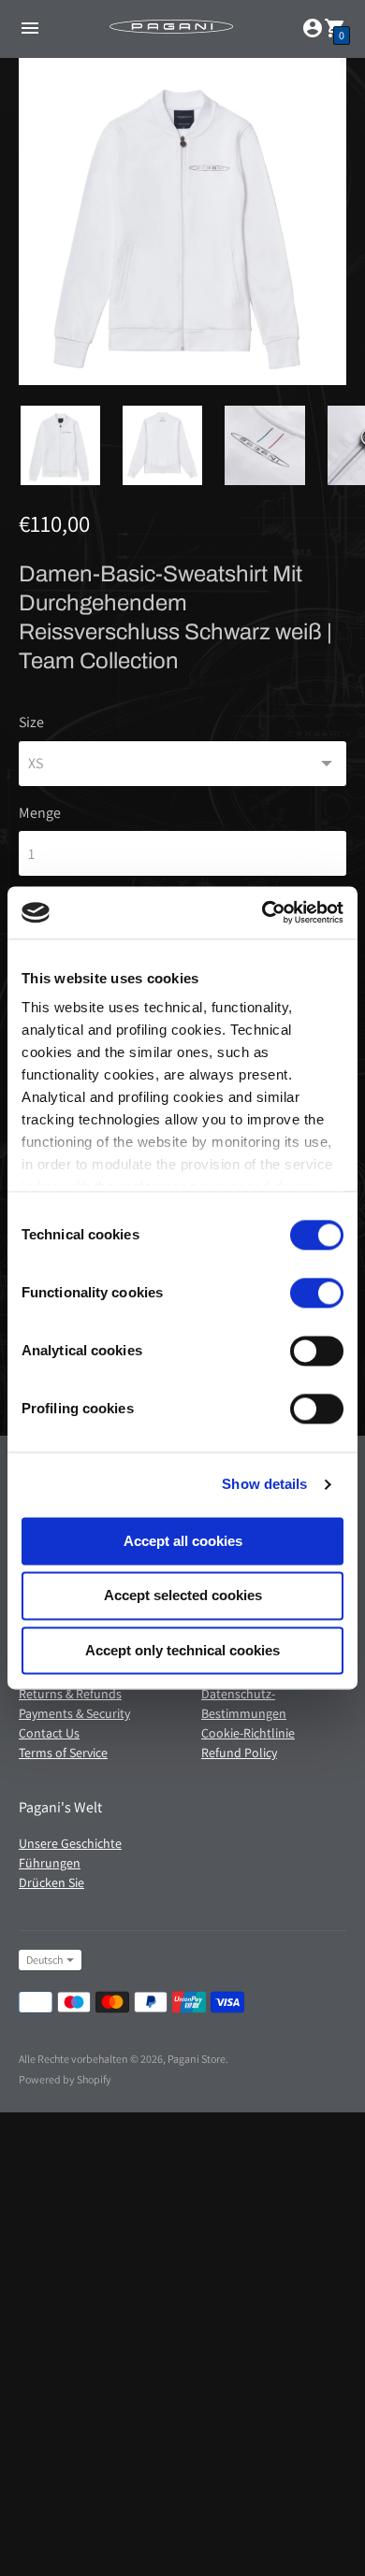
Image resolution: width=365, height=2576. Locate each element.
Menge (40, 813)
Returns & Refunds (70, 1694)
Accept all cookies (183, 1541)
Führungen (50, 1863)
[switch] (317, 1293)
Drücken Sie (51, 1882)
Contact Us (49, 1733)
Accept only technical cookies (182, 1650)
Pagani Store (197, 2059)
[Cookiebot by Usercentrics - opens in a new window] (263, 912)
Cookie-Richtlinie (248, 1733)
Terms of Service (63, 1753)
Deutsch (44, 1960)
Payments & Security (74, 1713)
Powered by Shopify (65, 2079)
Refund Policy (239, 1753)
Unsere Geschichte (70, 1843)
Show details (264, 1484)
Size (31, 723)
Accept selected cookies (183, 1596)
